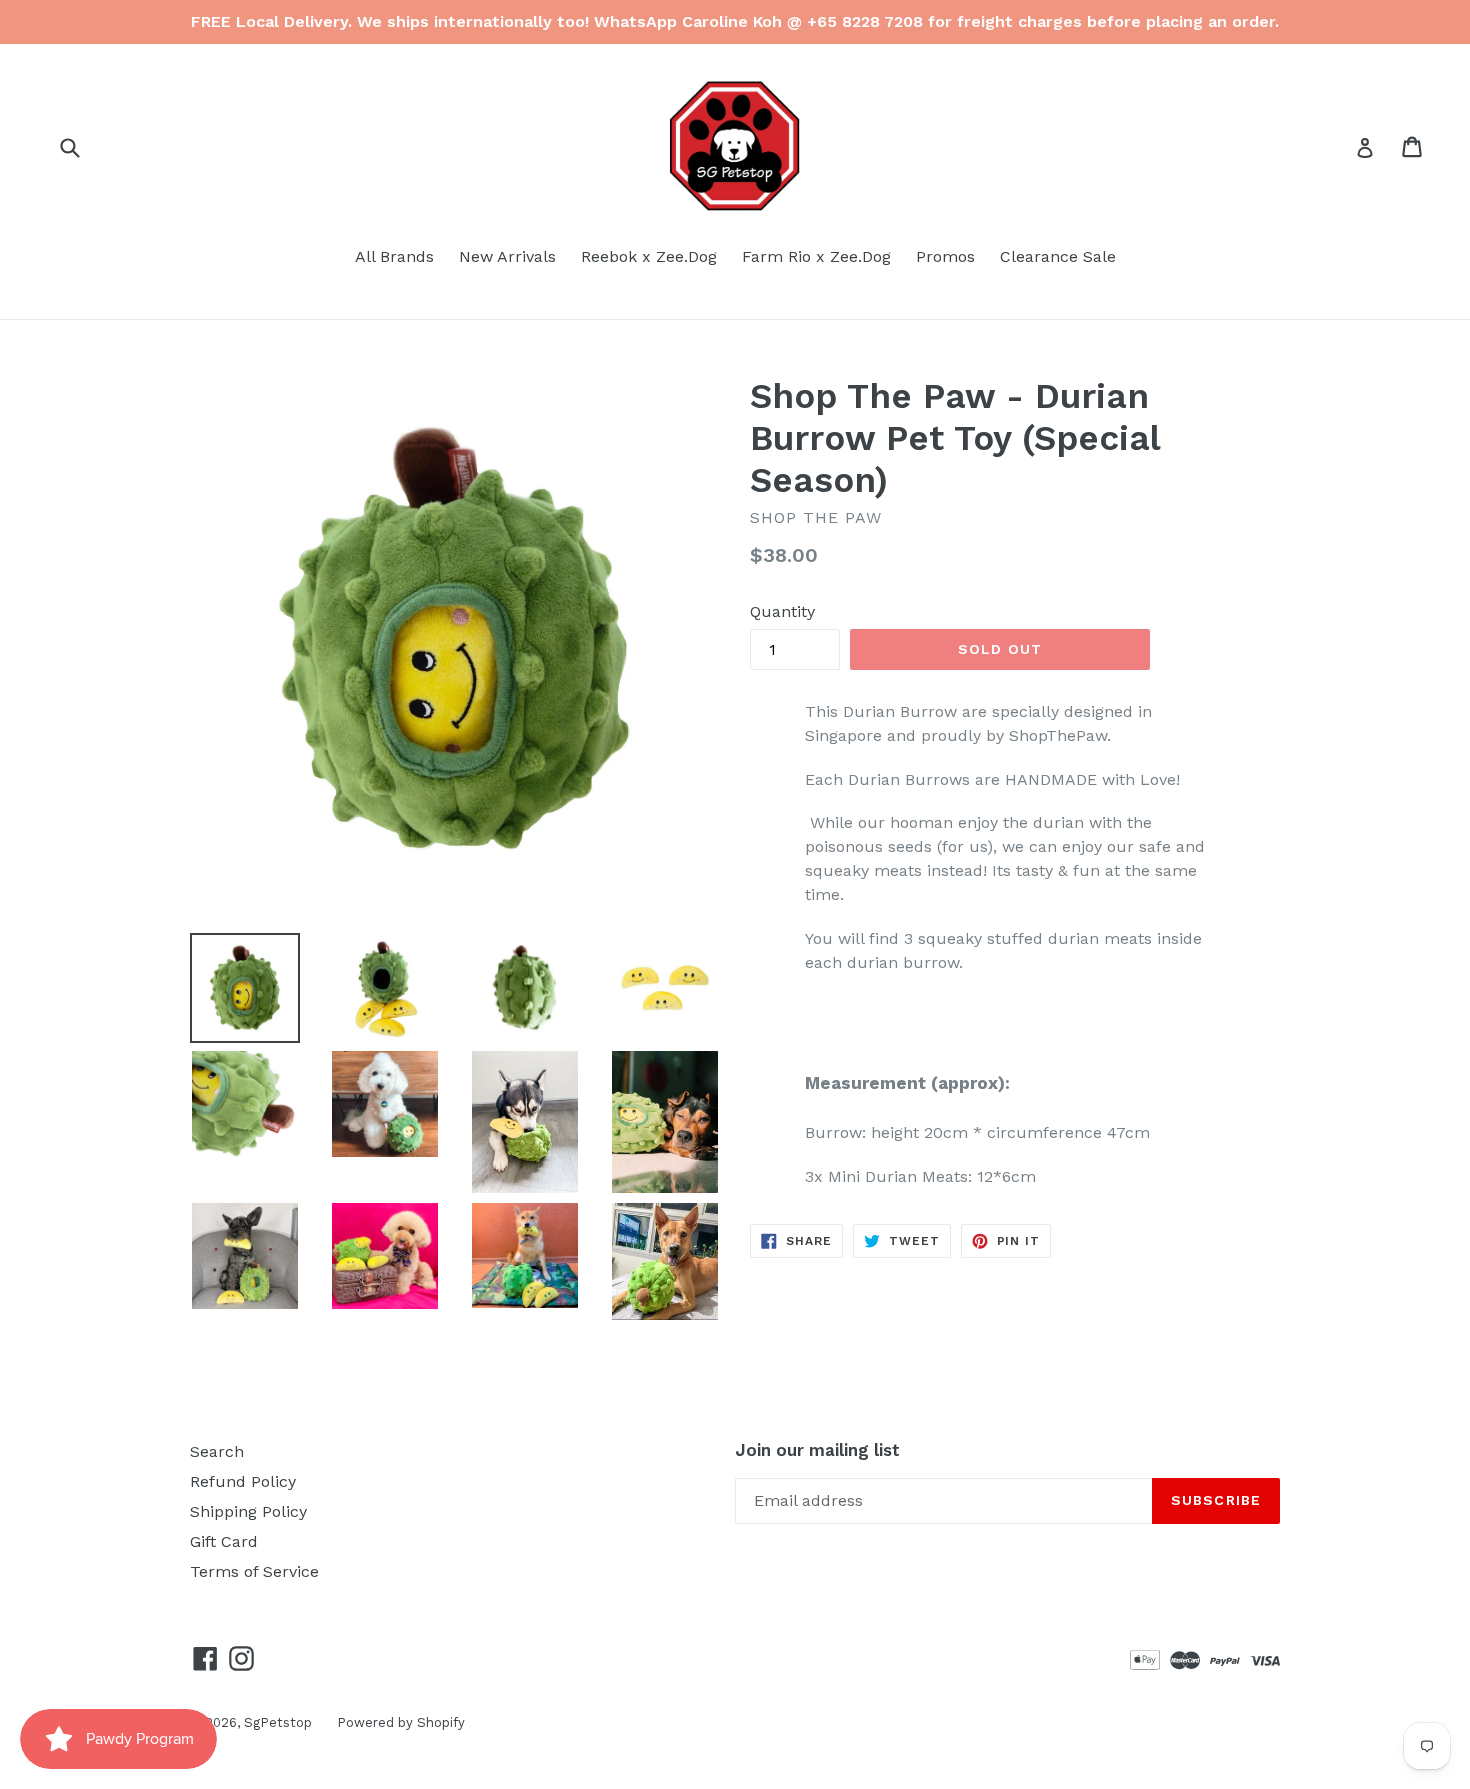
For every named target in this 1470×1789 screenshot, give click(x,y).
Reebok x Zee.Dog (649, 256)
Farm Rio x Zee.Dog (816, 256)
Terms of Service (254, 1571)
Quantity (782, 611)
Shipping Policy (248, 1511)
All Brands (394, 256)
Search (217, 1451)
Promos (945, 256)
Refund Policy (243, 1481)
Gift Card (224, 1541)
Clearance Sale (1058, 256)
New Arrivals (507, 256)
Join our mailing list (817, 1450)
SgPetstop (278, 1722)
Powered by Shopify (401, 1722)
